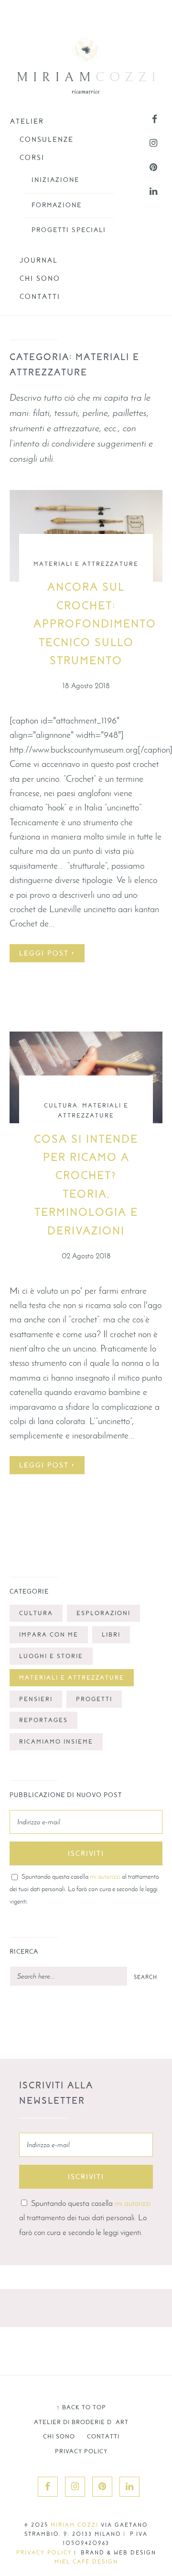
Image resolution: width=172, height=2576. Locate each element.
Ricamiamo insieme (56, 1742)
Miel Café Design (86, 2562)
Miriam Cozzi (75, 2525)
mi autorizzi (105, 1876)
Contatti (40, 297)
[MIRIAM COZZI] (86, 66)
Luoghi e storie (51, 1656)
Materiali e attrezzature (86, 564)
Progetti (94, 1699)
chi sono (40, 278)
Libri (111, 1635)
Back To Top (81, 2407)
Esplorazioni (103, 1613)
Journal (39, 260)
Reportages (43, 1720)
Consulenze (47, 139)
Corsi (32, 158)
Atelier (27, 121)
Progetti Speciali (69, 230)
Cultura (61, 1106)
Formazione (57, 205)
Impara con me (49, 1635)
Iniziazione (55, 180)
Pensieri (36, 1699)
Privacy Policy (81, 2451)
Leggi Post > (47, 953)
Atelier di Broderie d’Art (81, 2422)
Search (145, 1977)
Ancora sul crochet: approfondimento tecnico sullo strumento (95, 624)
